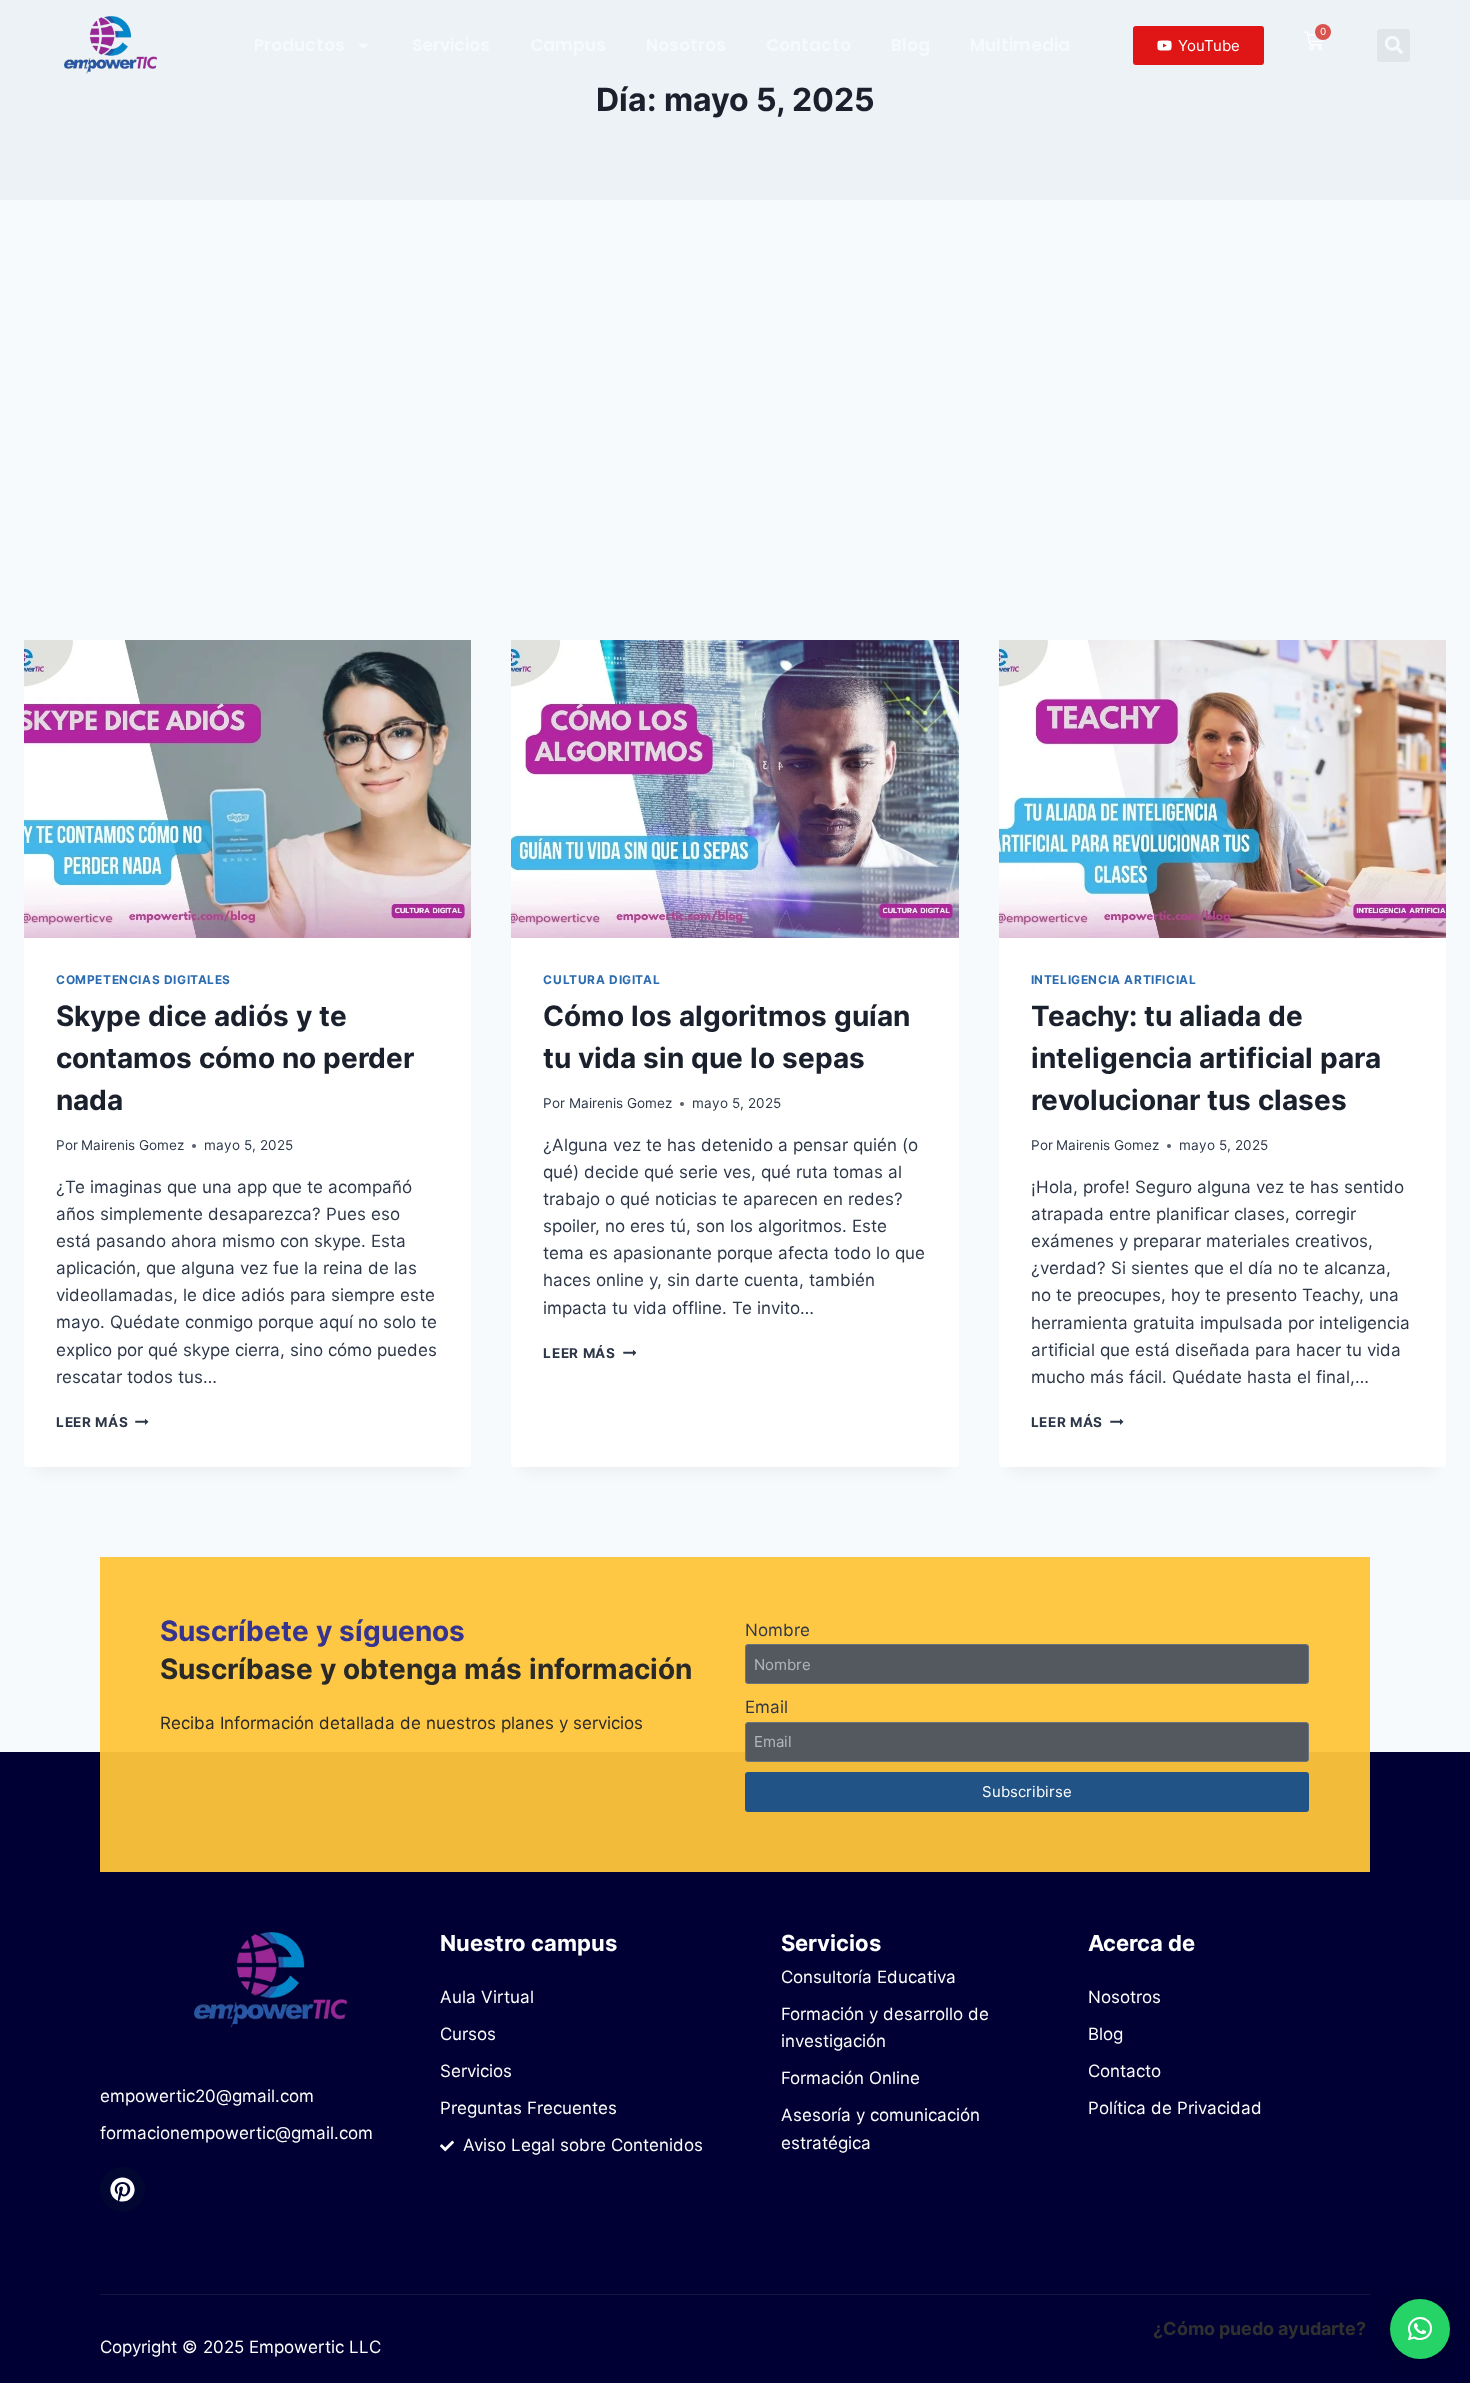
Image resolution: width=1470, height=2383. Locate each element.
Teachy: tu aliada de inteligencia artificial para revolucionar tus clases (1206, 1058)
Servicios (451, 45)
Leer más (102, 1422)
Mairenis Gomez (132, 1145)
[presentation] (247, 789)
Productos (299, 45)
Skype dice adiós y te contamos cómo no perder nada (235, 1058)
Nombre (777, 1630)
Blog (910, 45)
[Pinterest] (122, 2189)
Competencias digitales (143, 979)
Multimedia (1020, 45)
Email (766, 1707)
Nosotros (686, 45)
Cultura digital (601, 979)
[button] (1393, 45)
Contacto (808, 45)
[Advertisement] (735, 420)
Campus (568, 45)
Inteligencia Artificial (1114, 979)
